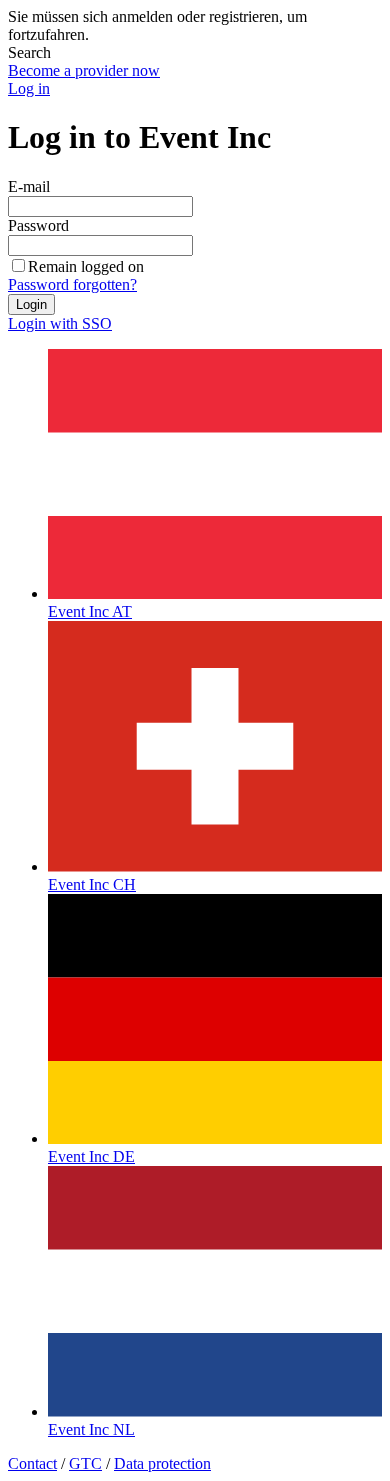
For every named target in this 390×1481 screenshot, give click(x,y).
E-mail (29, 186)
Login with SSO (60, 323)
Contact (32, 1463)
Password (38, 225)
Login (31, 304)
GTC (85, 1463)
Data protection (162, 1463)
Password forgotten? (72, 284)
